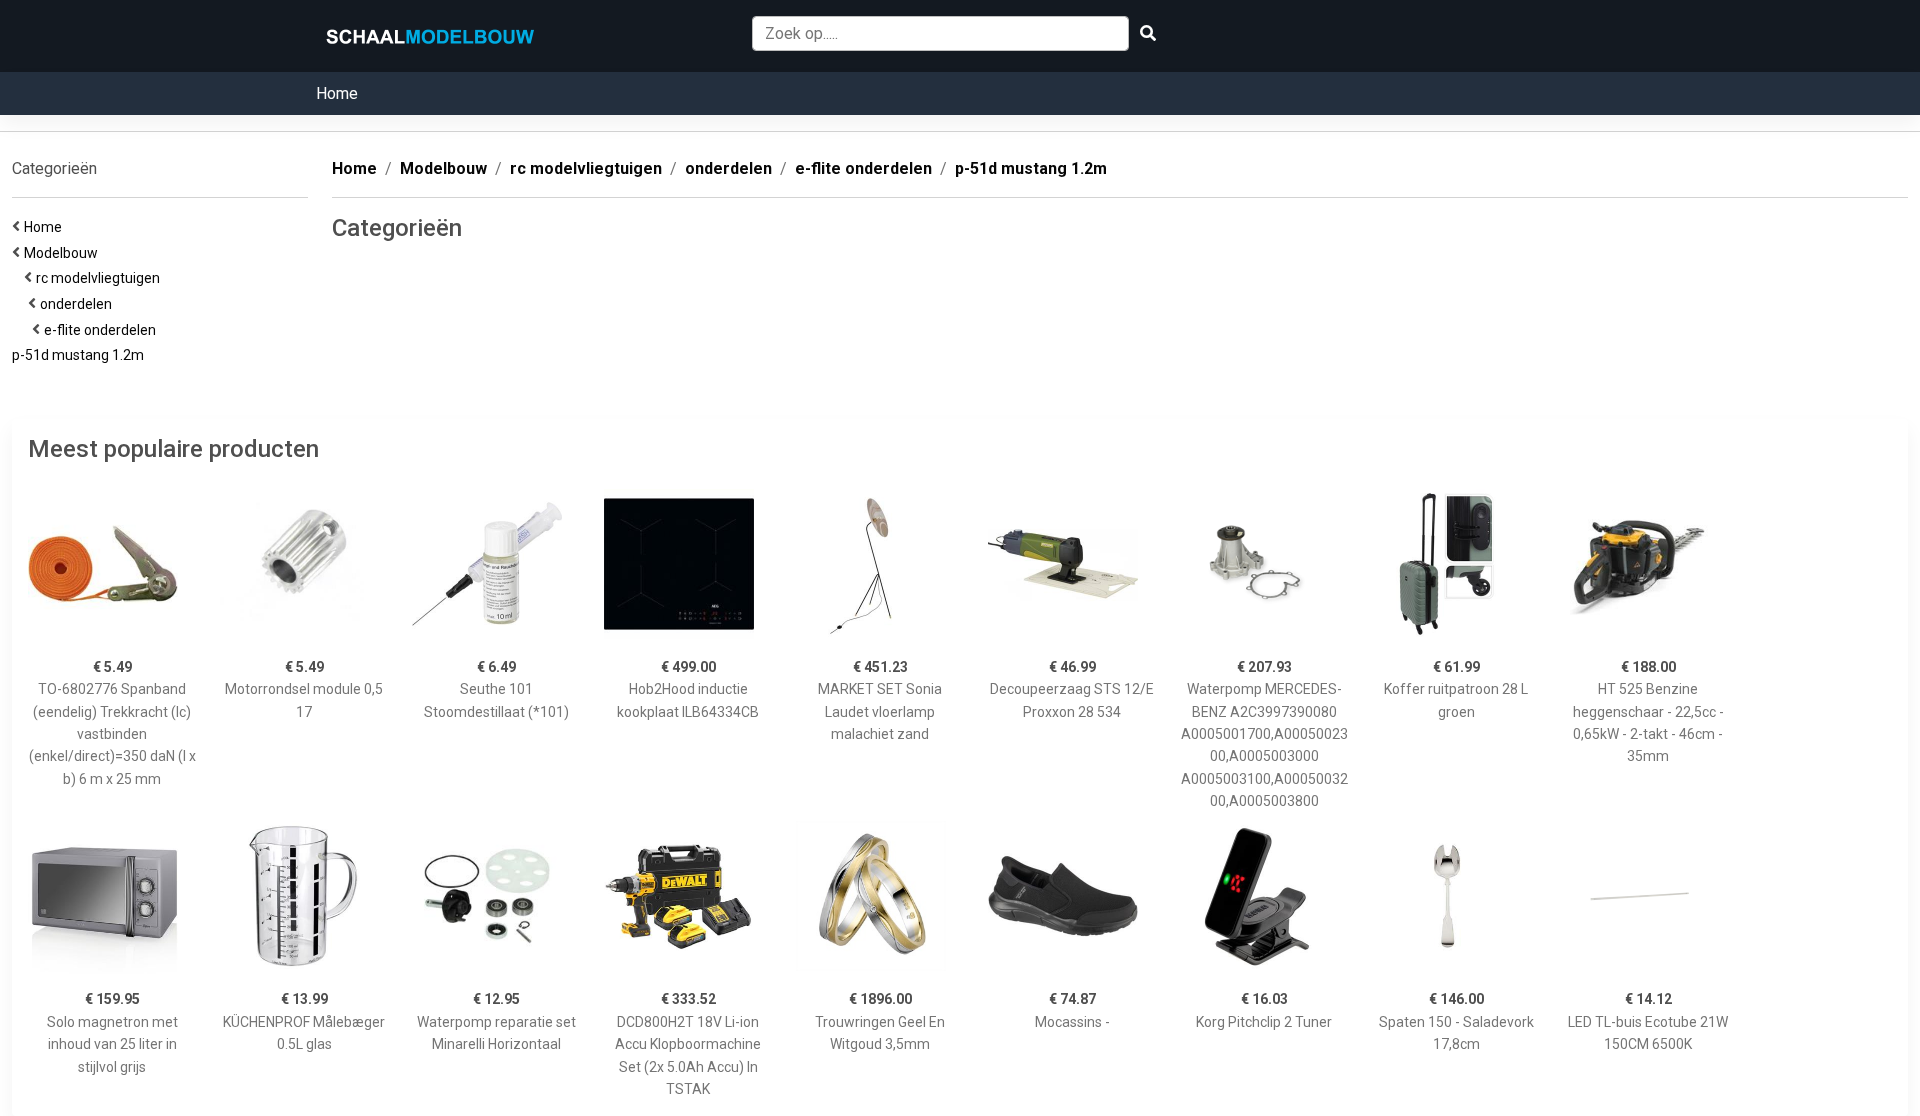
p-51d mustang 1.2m (81, 355)
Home (337, 93)
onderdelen (79, 304)
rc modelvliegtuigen (101, 278)
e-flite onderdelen (103, 330)
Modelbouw (64, 253)
